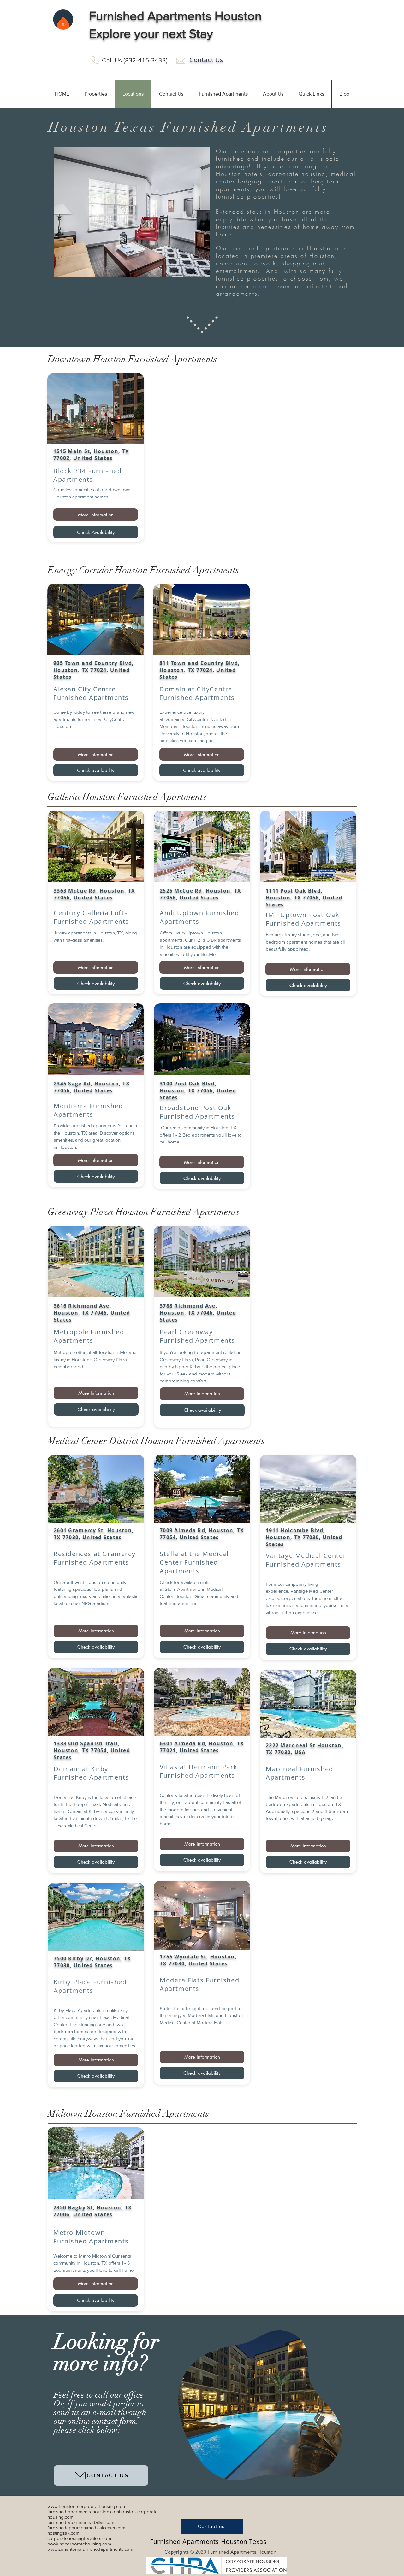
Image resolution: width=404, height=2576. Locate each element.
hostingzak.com (63, 2533)
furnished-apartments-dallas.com (81, 2522)
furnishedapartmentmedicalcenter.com (86, 2528)
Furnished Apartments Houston (175, 16)
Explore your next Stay (151, 33)
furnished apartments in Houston (282, 248)
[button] (96, 94)
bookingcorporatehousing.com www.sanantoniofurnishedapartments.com (90, 2546)
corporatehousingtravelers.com (79, 2538)
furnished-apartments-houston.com (83, 2512)
